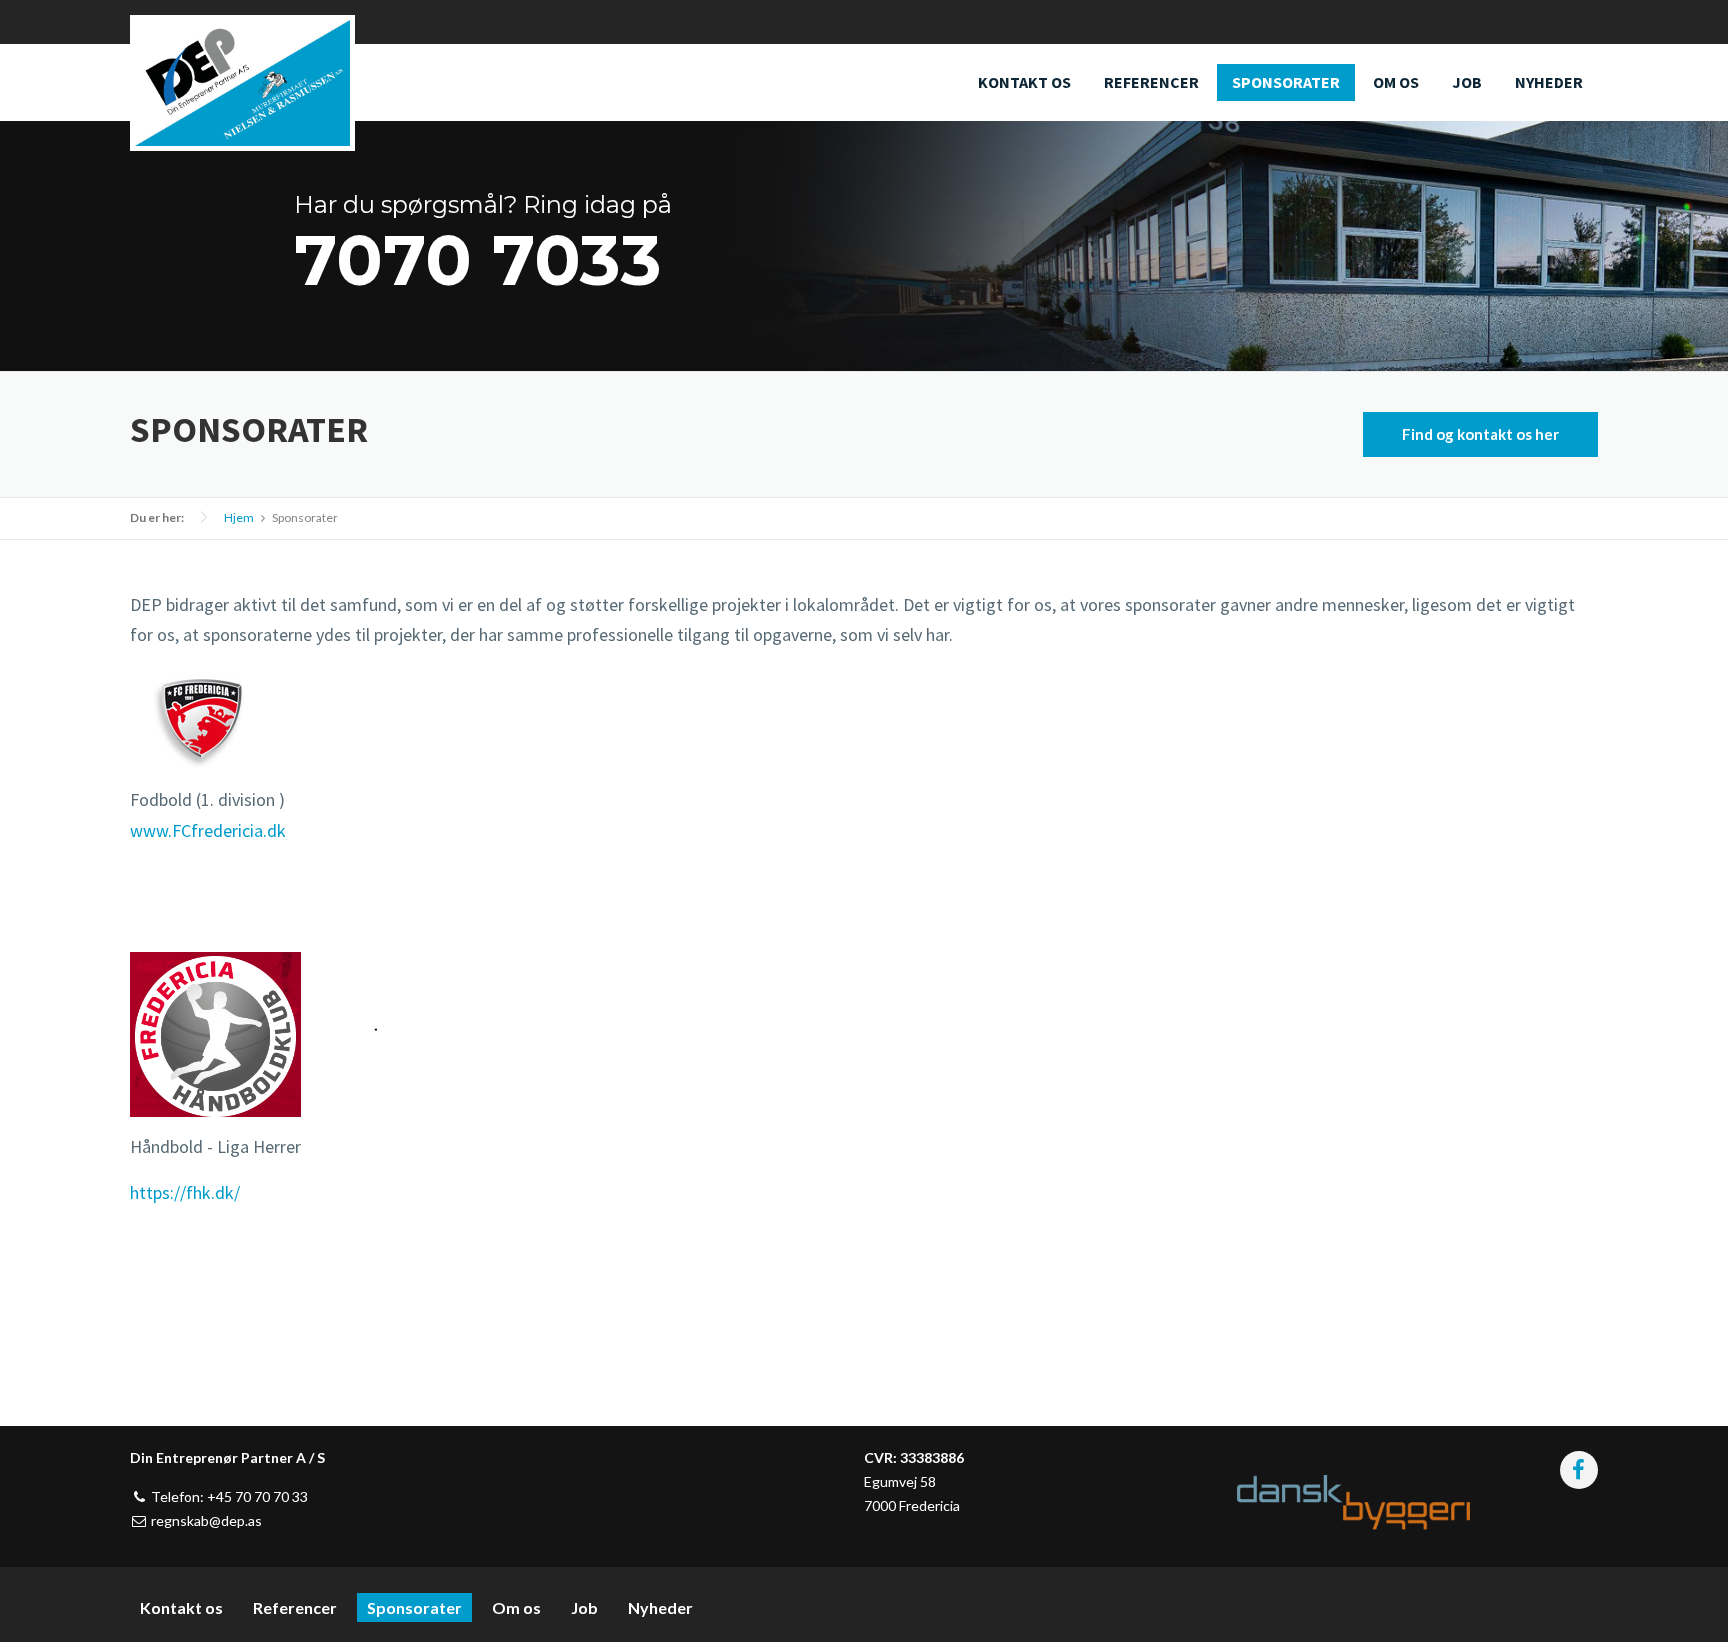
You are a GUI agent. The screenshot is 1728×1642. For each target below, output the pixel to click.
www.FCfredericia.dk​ (208, 830)
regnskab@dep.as (205, 1520)
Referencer (1151, 82)
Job (1467, 82)
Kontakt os (1024, 82)
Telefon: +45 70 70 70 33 (228, 1496)
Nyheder (1549, 82)
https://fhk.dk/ (185, 1192)
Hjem (239, 517)
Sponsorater (1286, 82)
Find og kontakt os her (1480, 434)
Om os (1396, 82)
